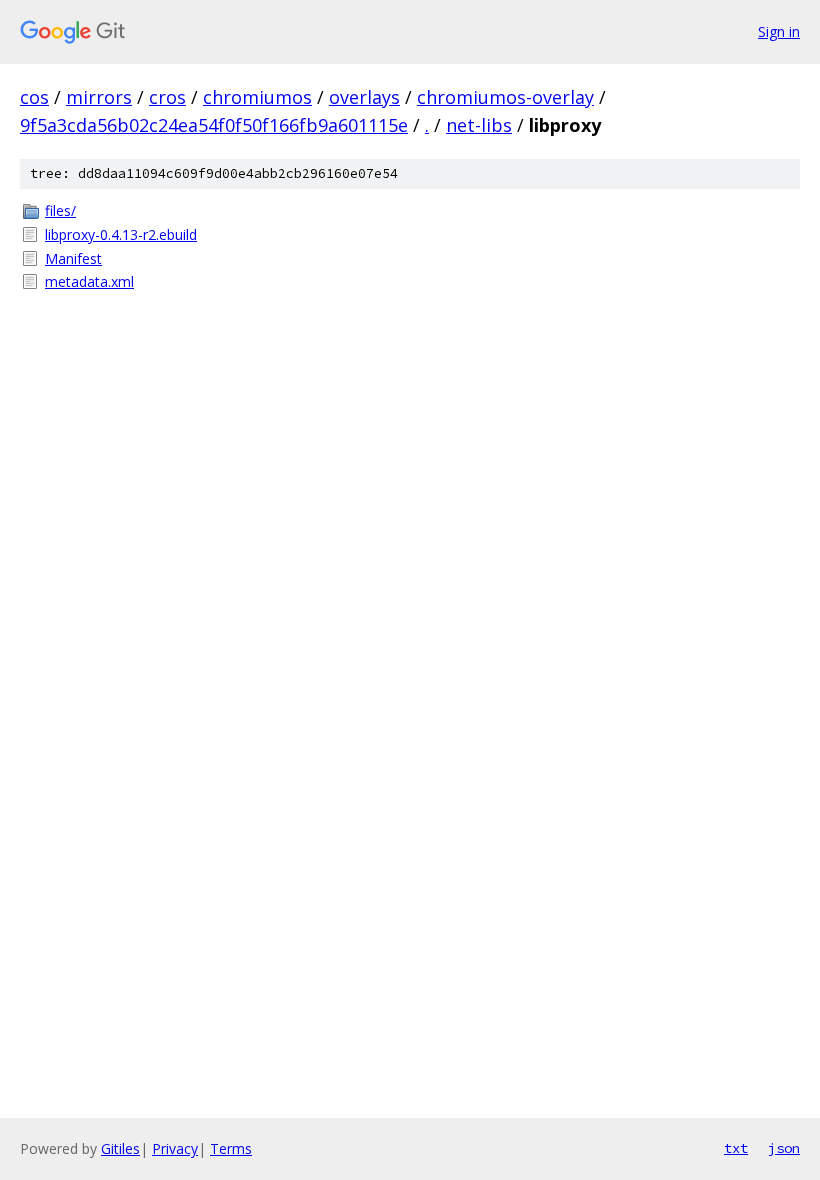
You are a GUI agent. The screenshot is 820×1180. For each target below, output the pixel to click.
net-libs (479, 125)
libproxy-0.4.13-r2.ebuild (121, 234)
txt (736, 1148)
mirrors (99, 97)
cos (34, 97)
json (784, 1148)
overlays (364, 97)
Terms (231, 1148)
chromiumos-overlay (505, 97)
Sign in (779, 31)
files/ (60, 210)
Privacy (175, 1148)
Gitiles (120, 1148)
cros (167, 97)
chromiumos (257, 97)
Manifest (73, 258)
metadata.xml (89, 281)
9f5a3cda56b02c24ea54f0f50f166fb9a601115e (214, 125)
